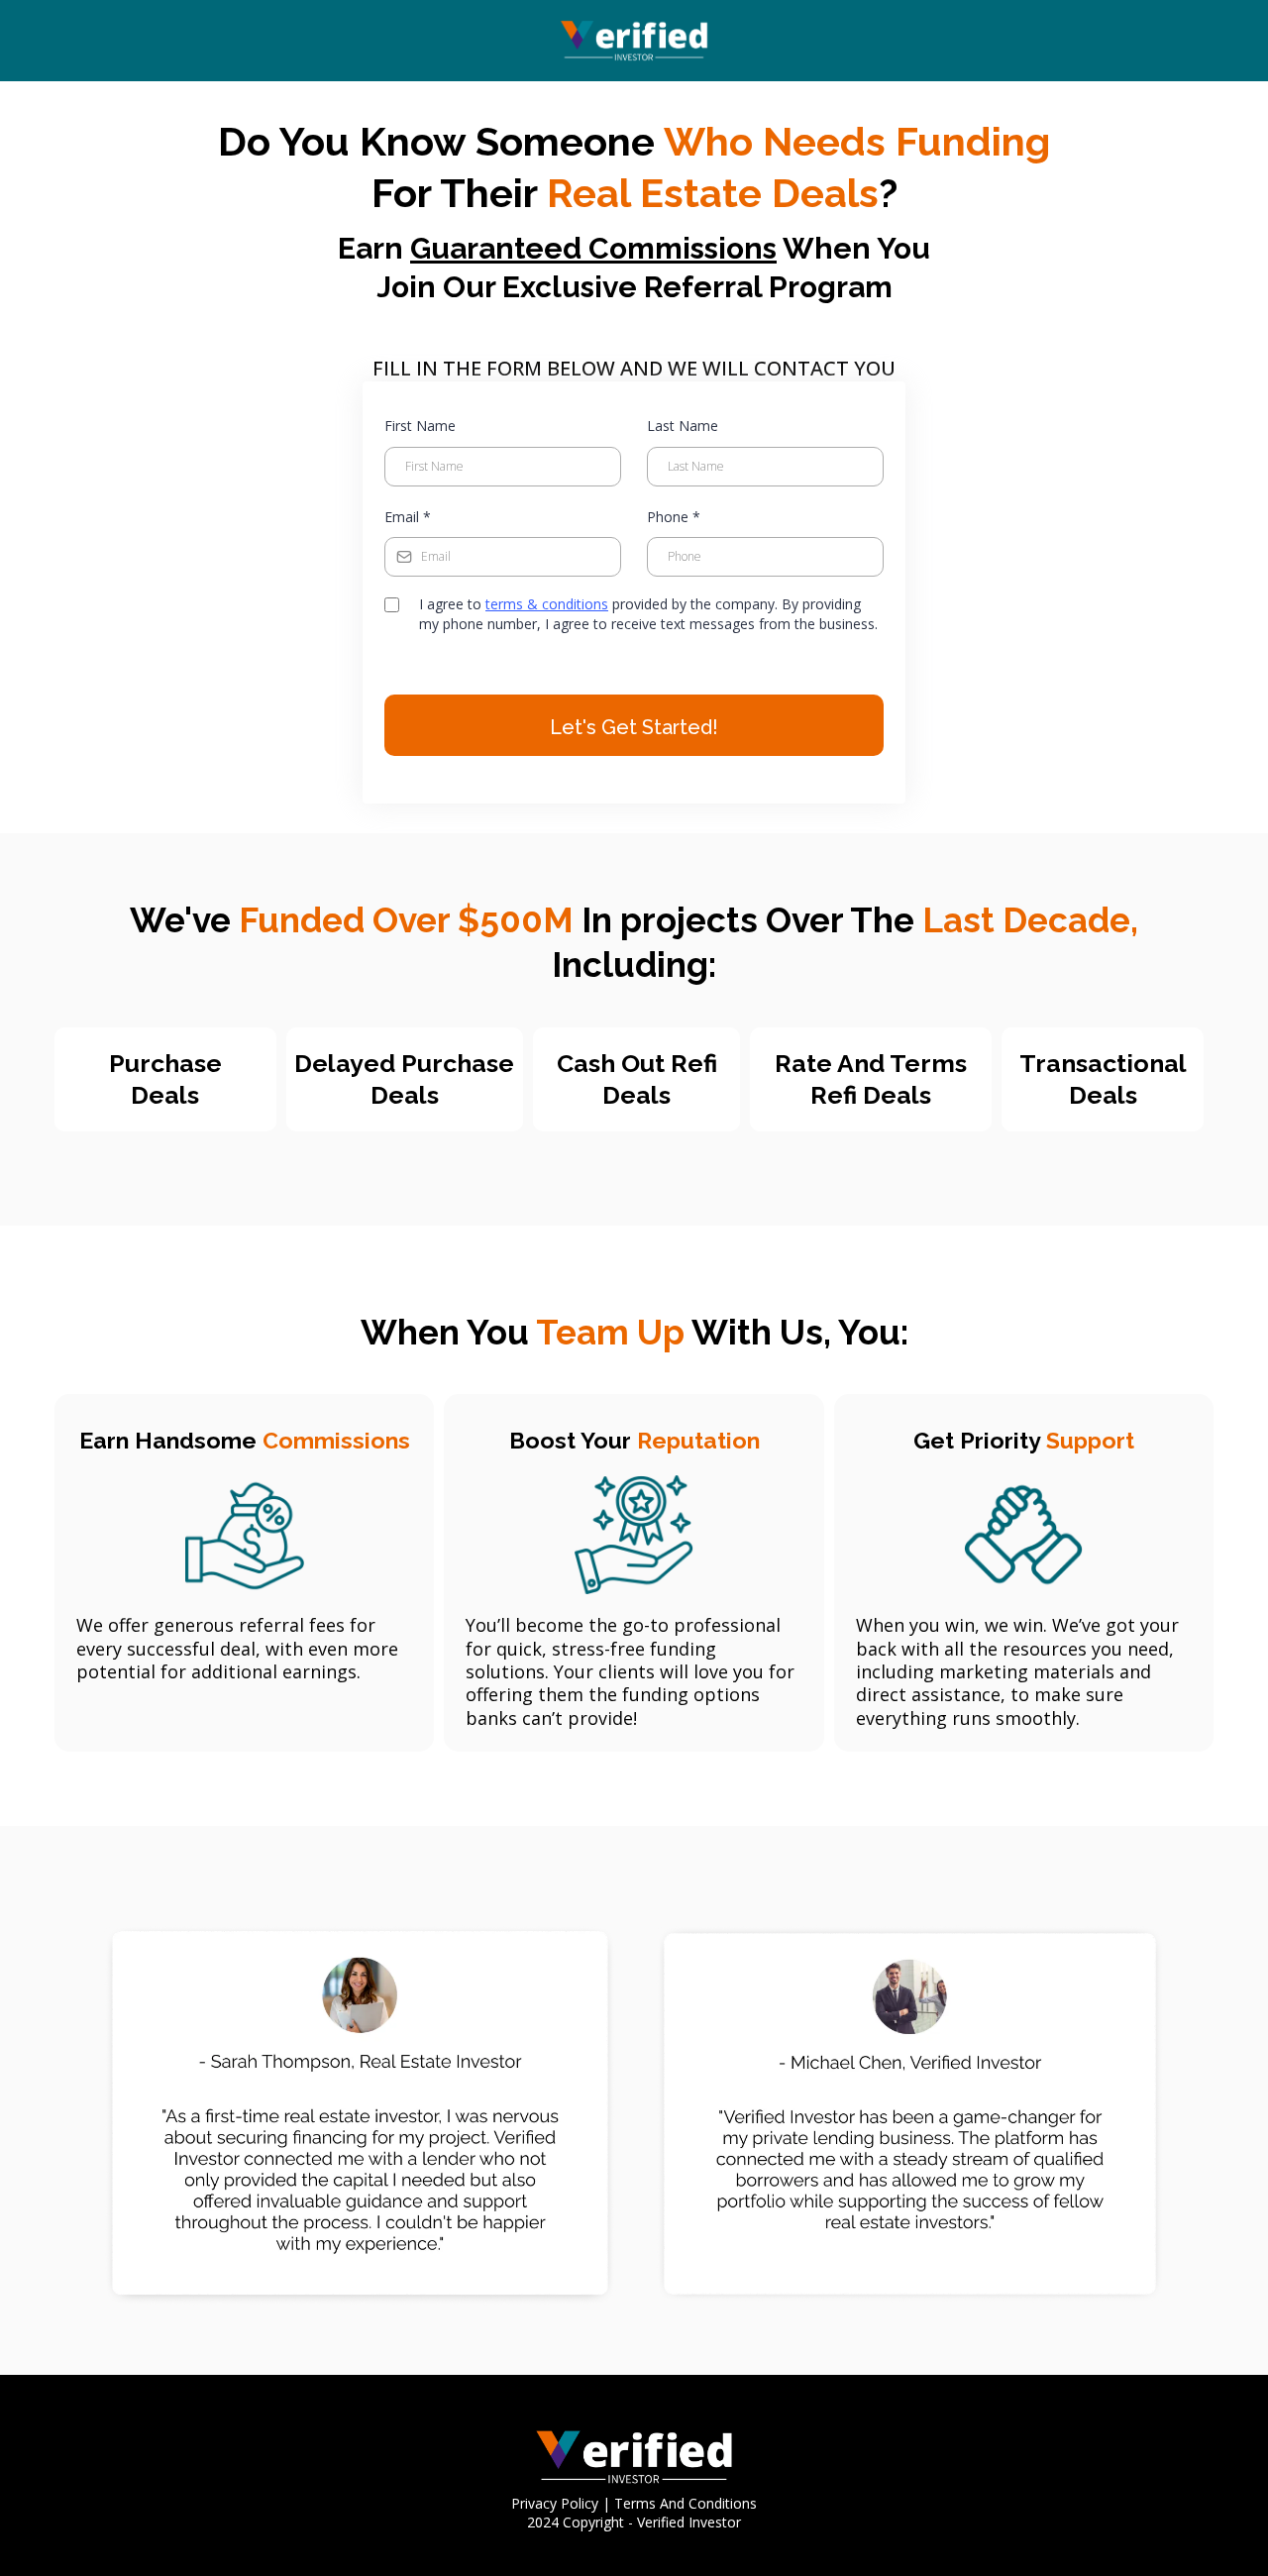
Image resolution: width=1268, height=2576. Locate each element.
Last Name (683, 426)
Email (408, 517)
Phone (674, 517)
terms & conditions (547, 604)
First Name (420, 426)
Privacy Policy (555, 2503)
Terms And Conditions (686, 2503)
